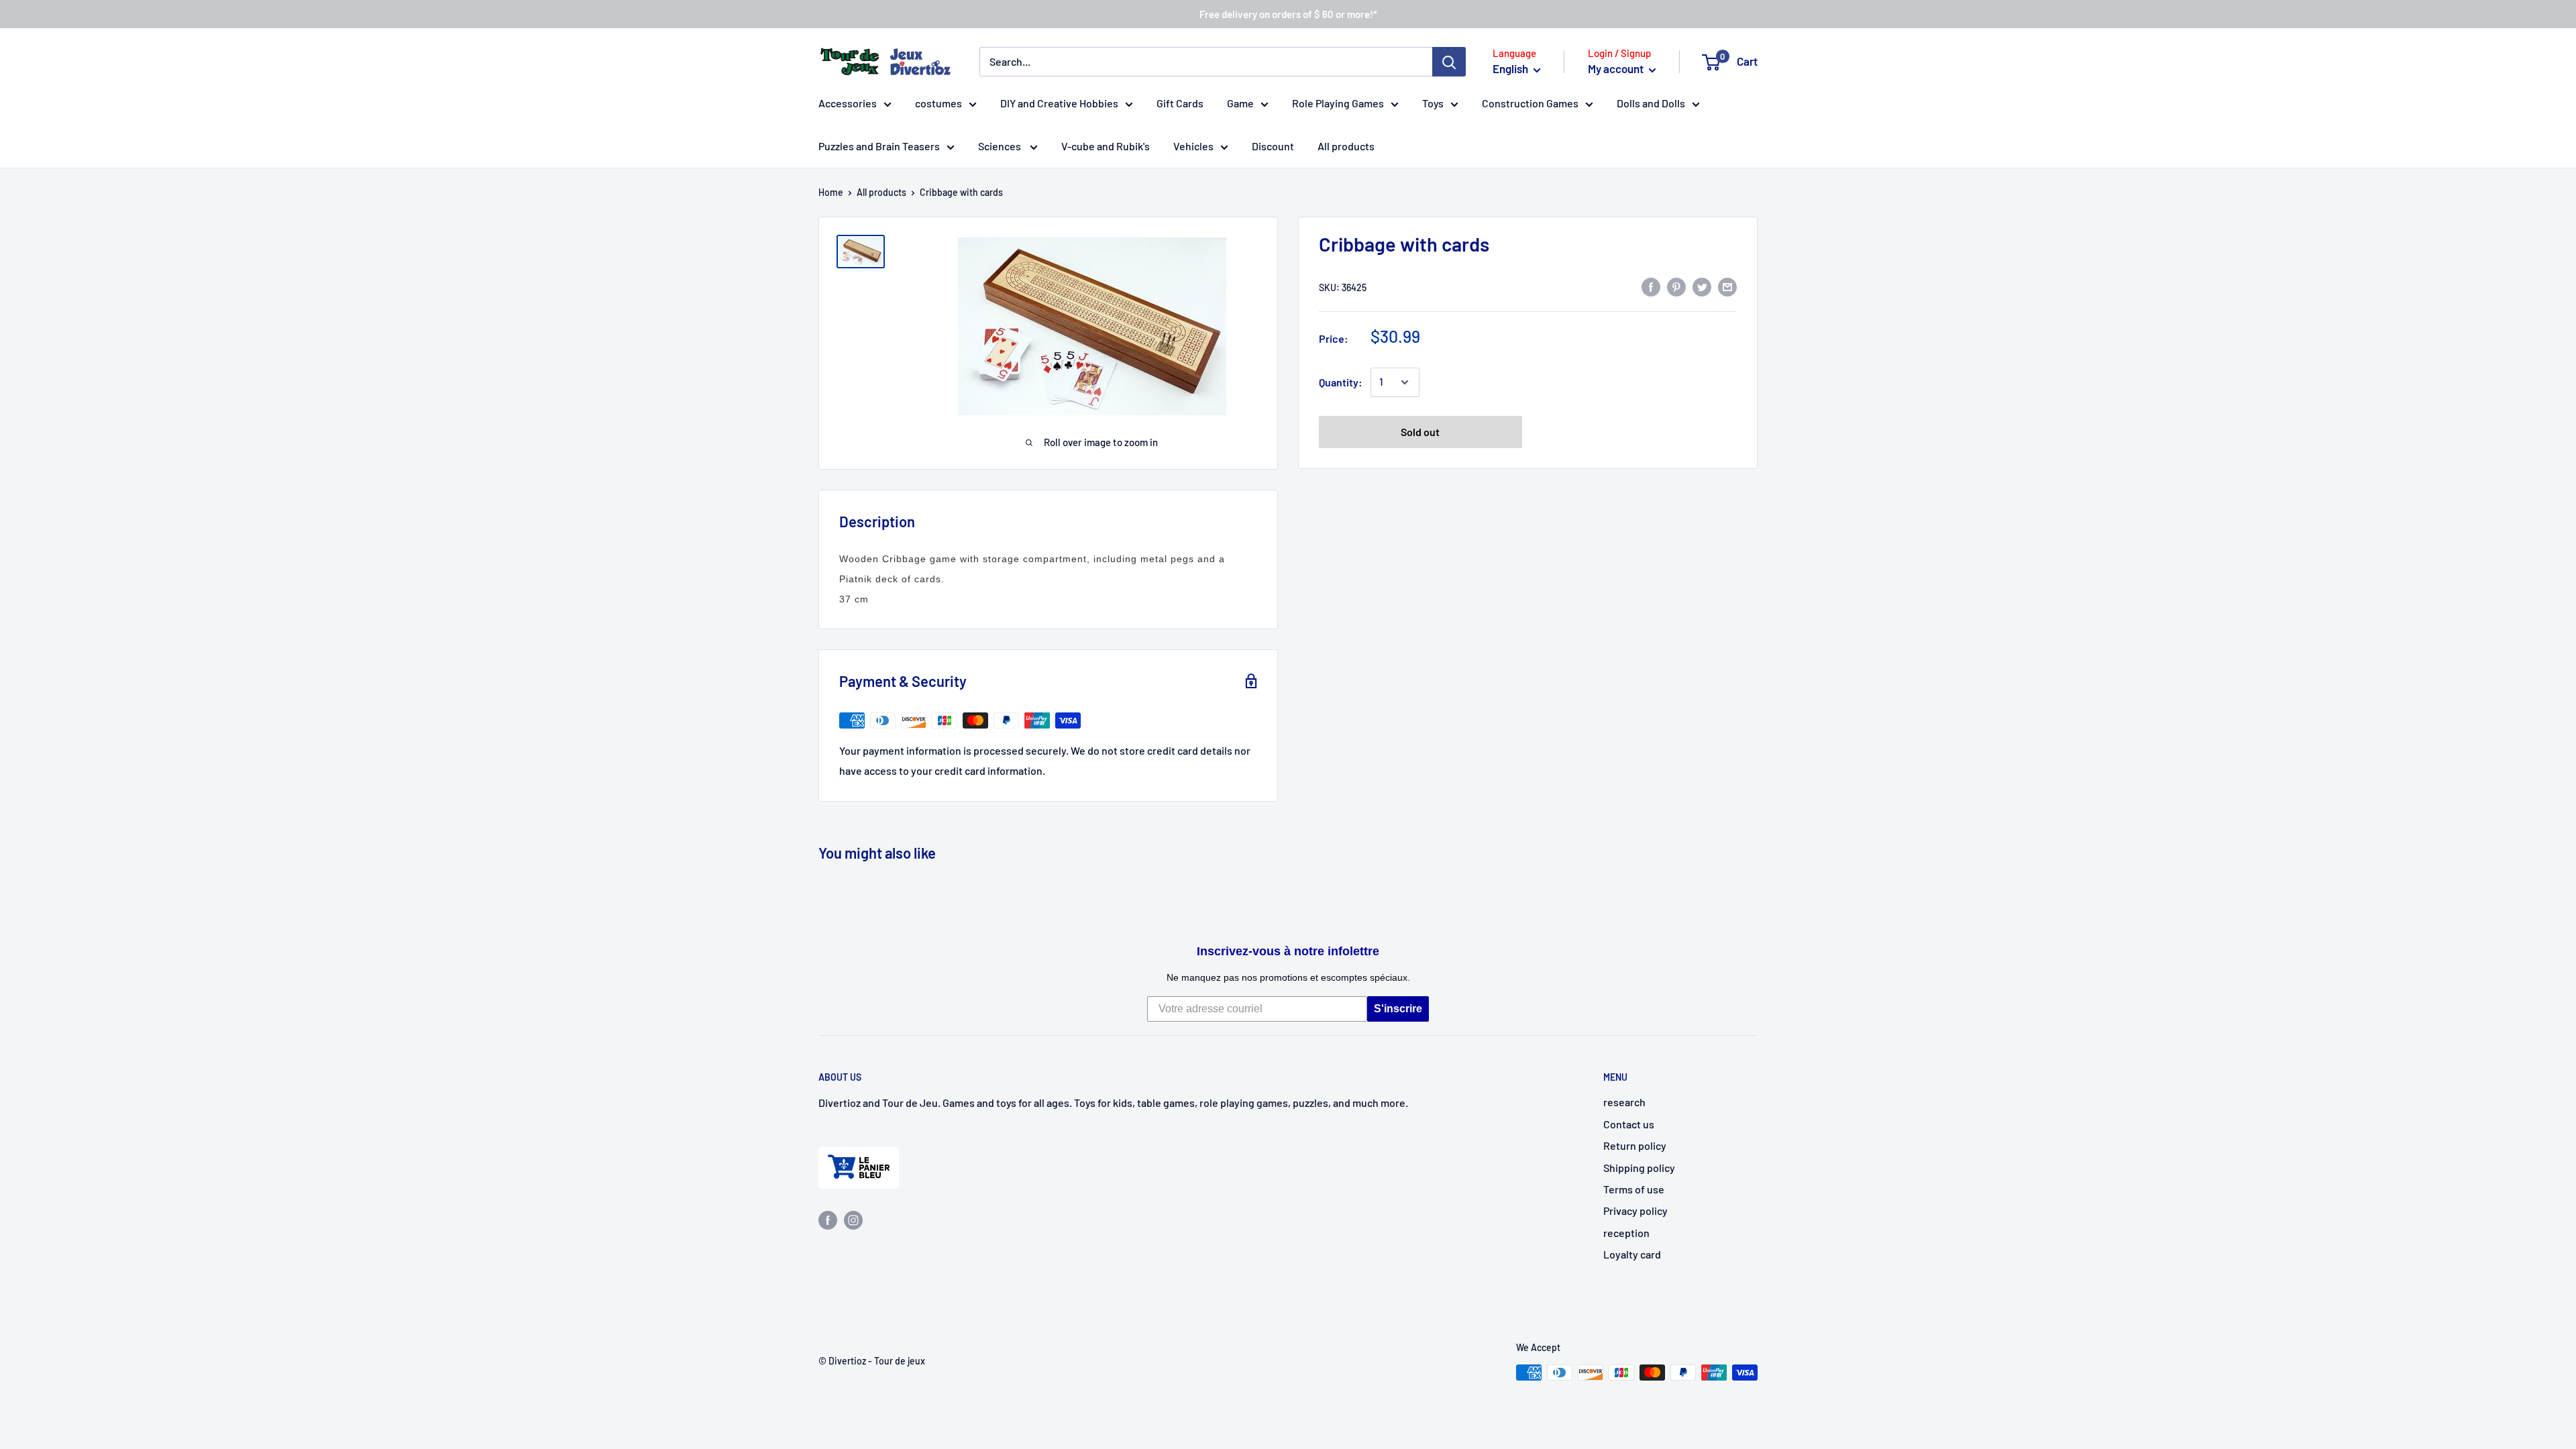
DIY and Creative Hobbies (1059, 103)
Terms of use (1634, 1189)
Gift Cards (1180, 103)
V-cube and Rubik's (1106, 146)
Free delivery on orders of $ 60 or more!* (1288, 14)
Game (1240, 103)
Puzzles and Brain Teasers (879, 146)
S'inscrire (1398, 1009)
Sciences (1001, 146)
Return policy (1635, 1145)
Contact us (1629, 1124)
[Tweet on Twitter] (1702, 286)
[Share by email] (1727, 286)
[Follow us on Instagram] (853, 1219)
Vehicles (1193, 146)
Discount (1273, 146)
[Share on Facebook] (1651, 286)
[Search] (1449, 62)
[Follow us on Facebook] (828, 1219)
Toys (1433, 103)
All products (1346, 146)
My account (1617, 68)
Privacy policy (1635, 1211)
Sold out (1420, 432)
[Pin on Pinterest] (1676, 286)
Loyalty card (1632, 1254)
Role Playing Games (1338, 103)
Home (831, 192)
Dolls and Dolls (1651, 103)
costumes (938, 103)
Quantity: (1341, 382)
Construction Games (1530, 103)
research (1624, 1102)
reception (1626, 1233)
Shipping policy (1639, 1168)
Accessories (848, 103)
